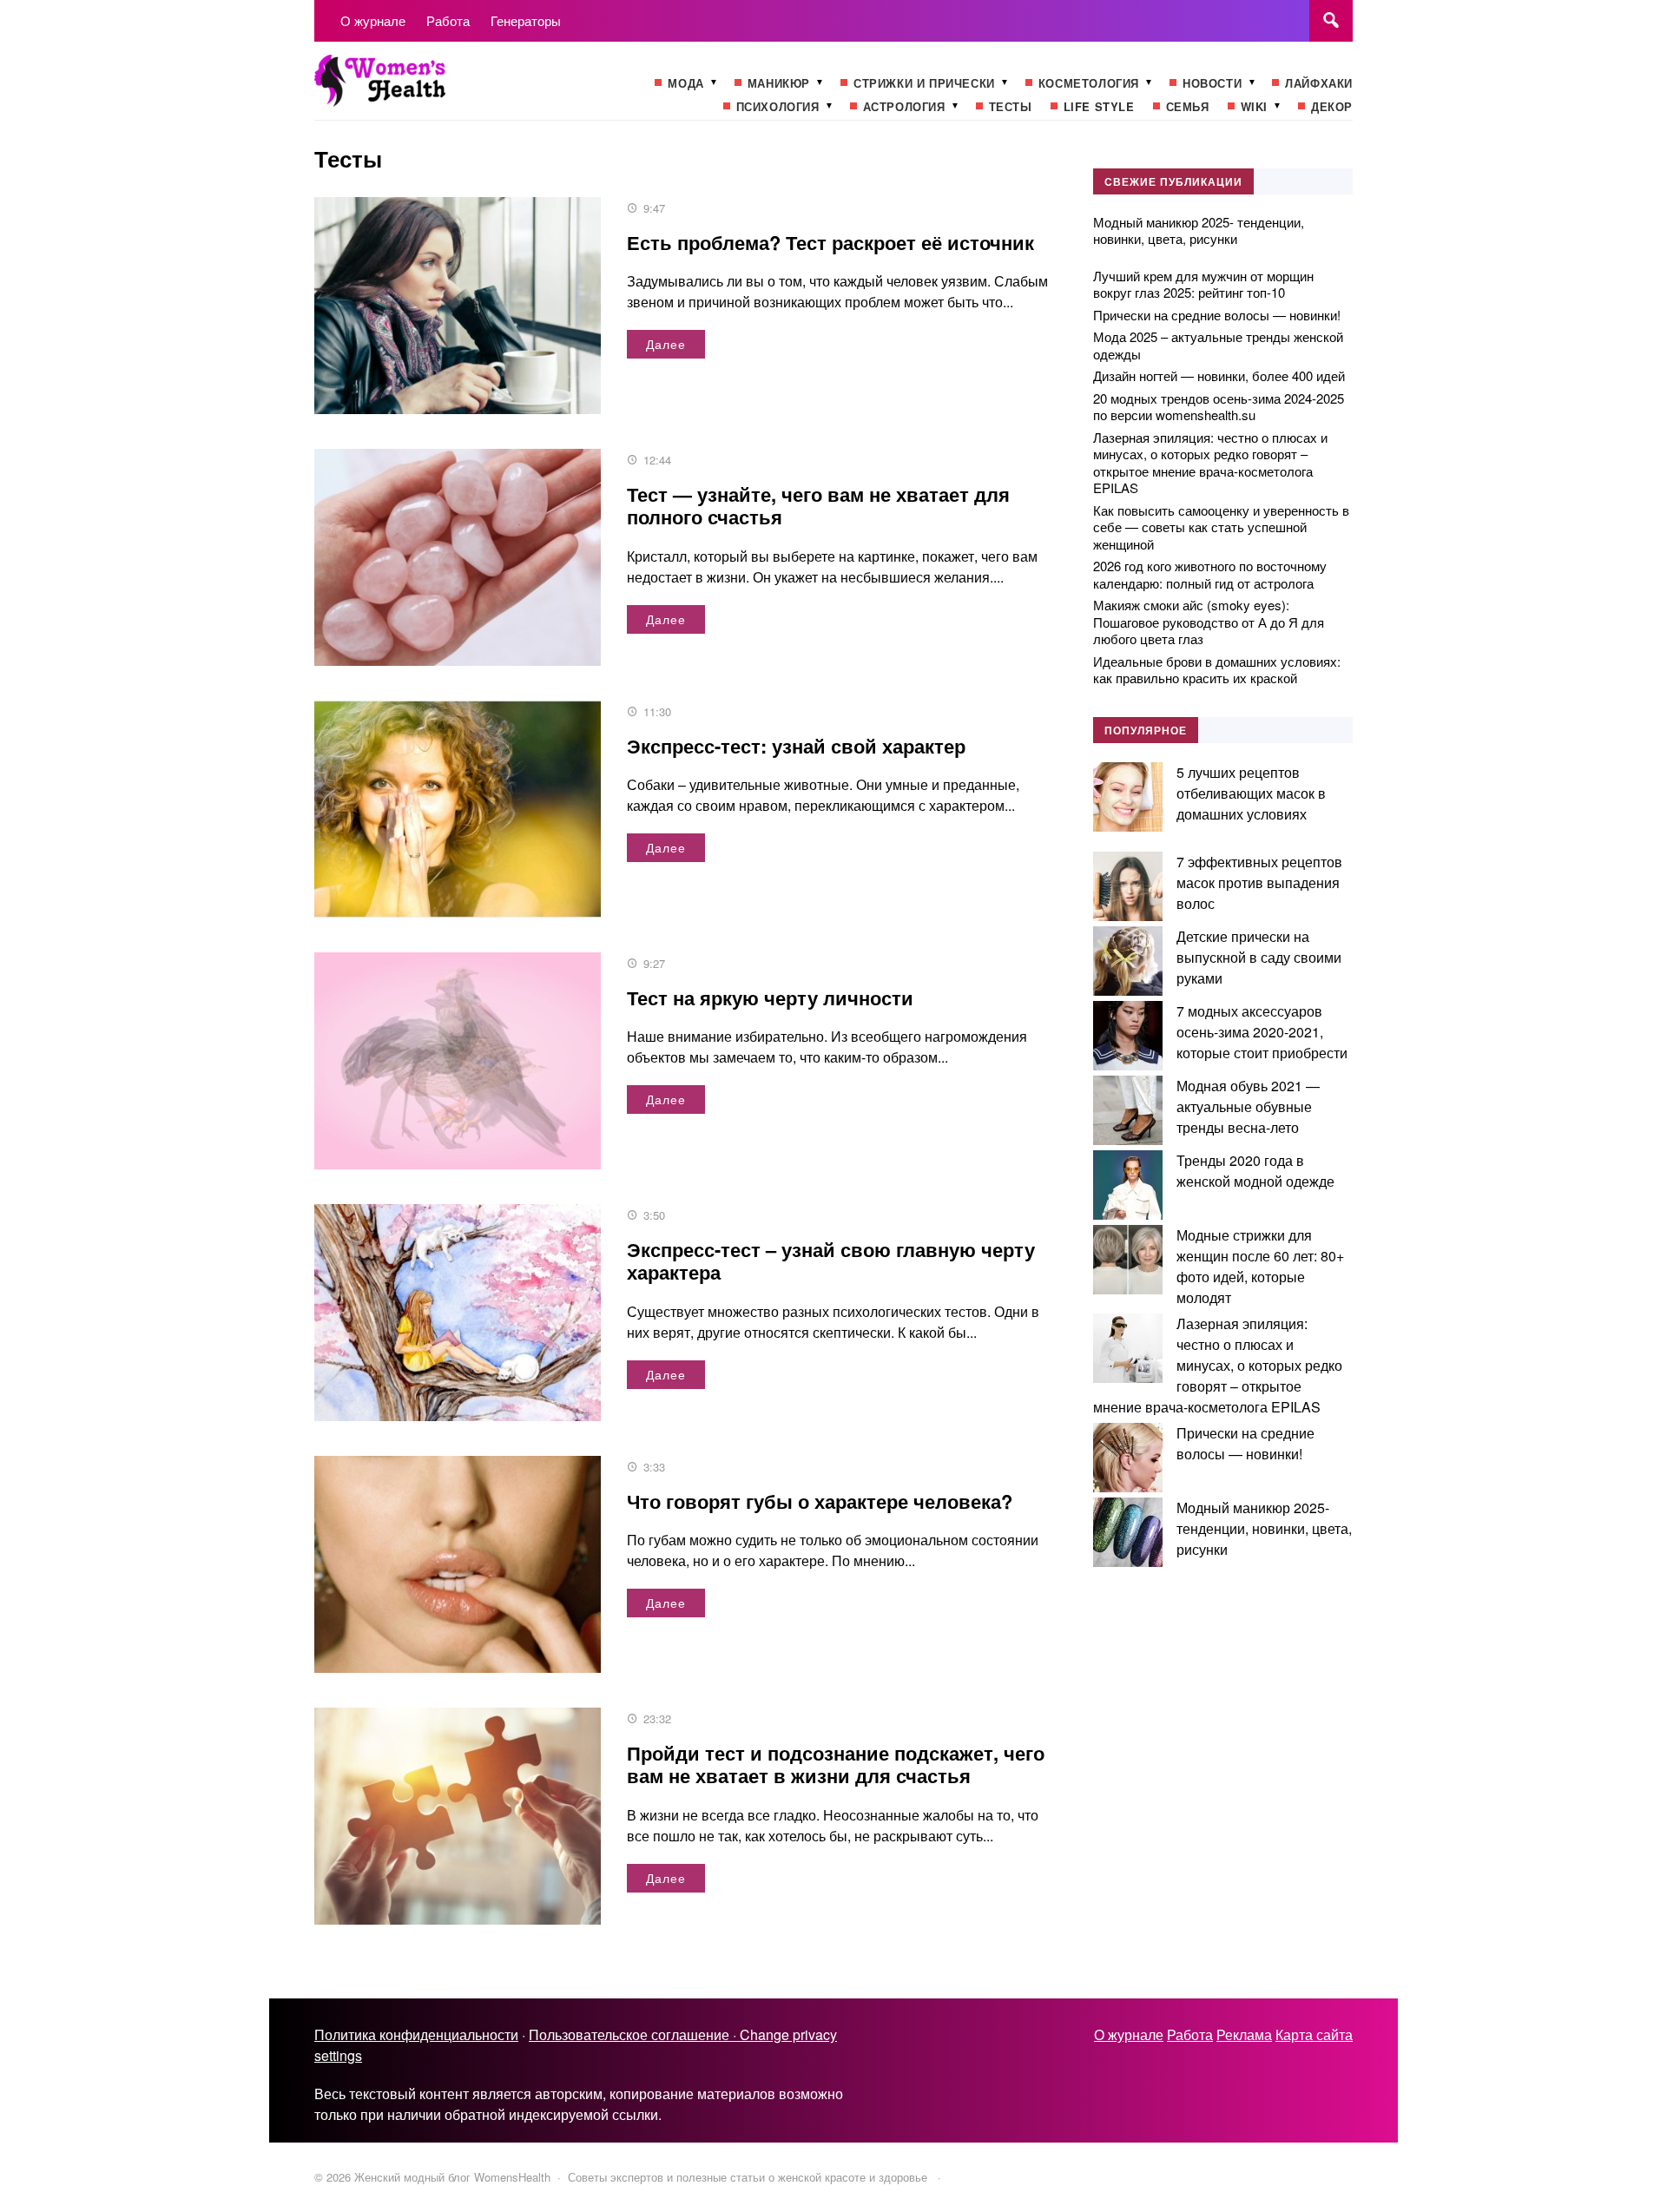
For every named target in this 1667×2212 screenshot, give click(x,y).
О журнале (1129, 2034)
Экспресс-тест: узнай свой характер (796, 746)
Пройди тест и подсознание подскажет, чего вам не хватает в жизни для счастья (836, 1764)
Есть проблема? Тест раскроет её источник (830, 242)
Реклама (1244, 2034)
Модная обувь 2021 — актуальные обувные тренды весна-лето (1248, 1106)
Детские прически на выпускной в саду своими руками (1259, 957)
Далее (666, 344)
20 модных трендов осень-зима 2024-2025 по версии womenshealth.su (1219, 407)
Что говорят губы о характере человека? (820, 1501)
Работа (1190, 2034)
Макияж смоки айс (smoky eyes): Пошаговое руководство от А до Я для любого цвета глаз (1209, 622)
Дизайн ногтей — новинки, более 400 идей (1219, 375)
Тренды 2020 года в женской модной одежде (1255, 1171)
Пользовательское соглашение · (634, 2034)
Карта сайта (1314, 2034)
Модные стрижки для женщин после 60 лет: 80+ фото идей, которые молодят (1260, 1266)
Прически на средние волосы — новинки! (1217, 315)
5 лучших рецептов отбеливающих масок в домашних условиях (1251, 793)
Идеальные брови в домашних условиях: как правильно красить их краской (1217, 670)
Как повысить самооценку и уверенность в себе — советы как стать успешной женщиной (1221, 527)
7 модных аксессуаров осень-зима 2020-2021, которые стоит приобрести (1262, 1032)
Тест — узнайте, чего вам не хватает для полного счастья (818, 505)
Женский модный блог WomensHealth (445, 89)
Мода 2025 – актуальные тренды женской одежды (1218, 345)
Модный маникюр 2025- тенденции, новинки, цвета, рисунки (1199, 230)
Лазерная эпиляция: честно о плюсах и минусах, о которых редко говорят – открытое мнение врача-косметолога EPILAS (1210, 463)
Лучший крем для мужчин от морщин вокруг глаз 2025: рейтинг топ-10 (1203, 284)
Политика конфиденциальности (416, 2034)
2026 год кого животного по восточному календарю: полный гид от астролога (1210, 574)
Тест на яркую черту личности (770, 997)
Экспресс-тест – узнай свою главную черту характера (831, 1261)
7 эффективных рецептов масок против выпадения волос (1259, 882)
